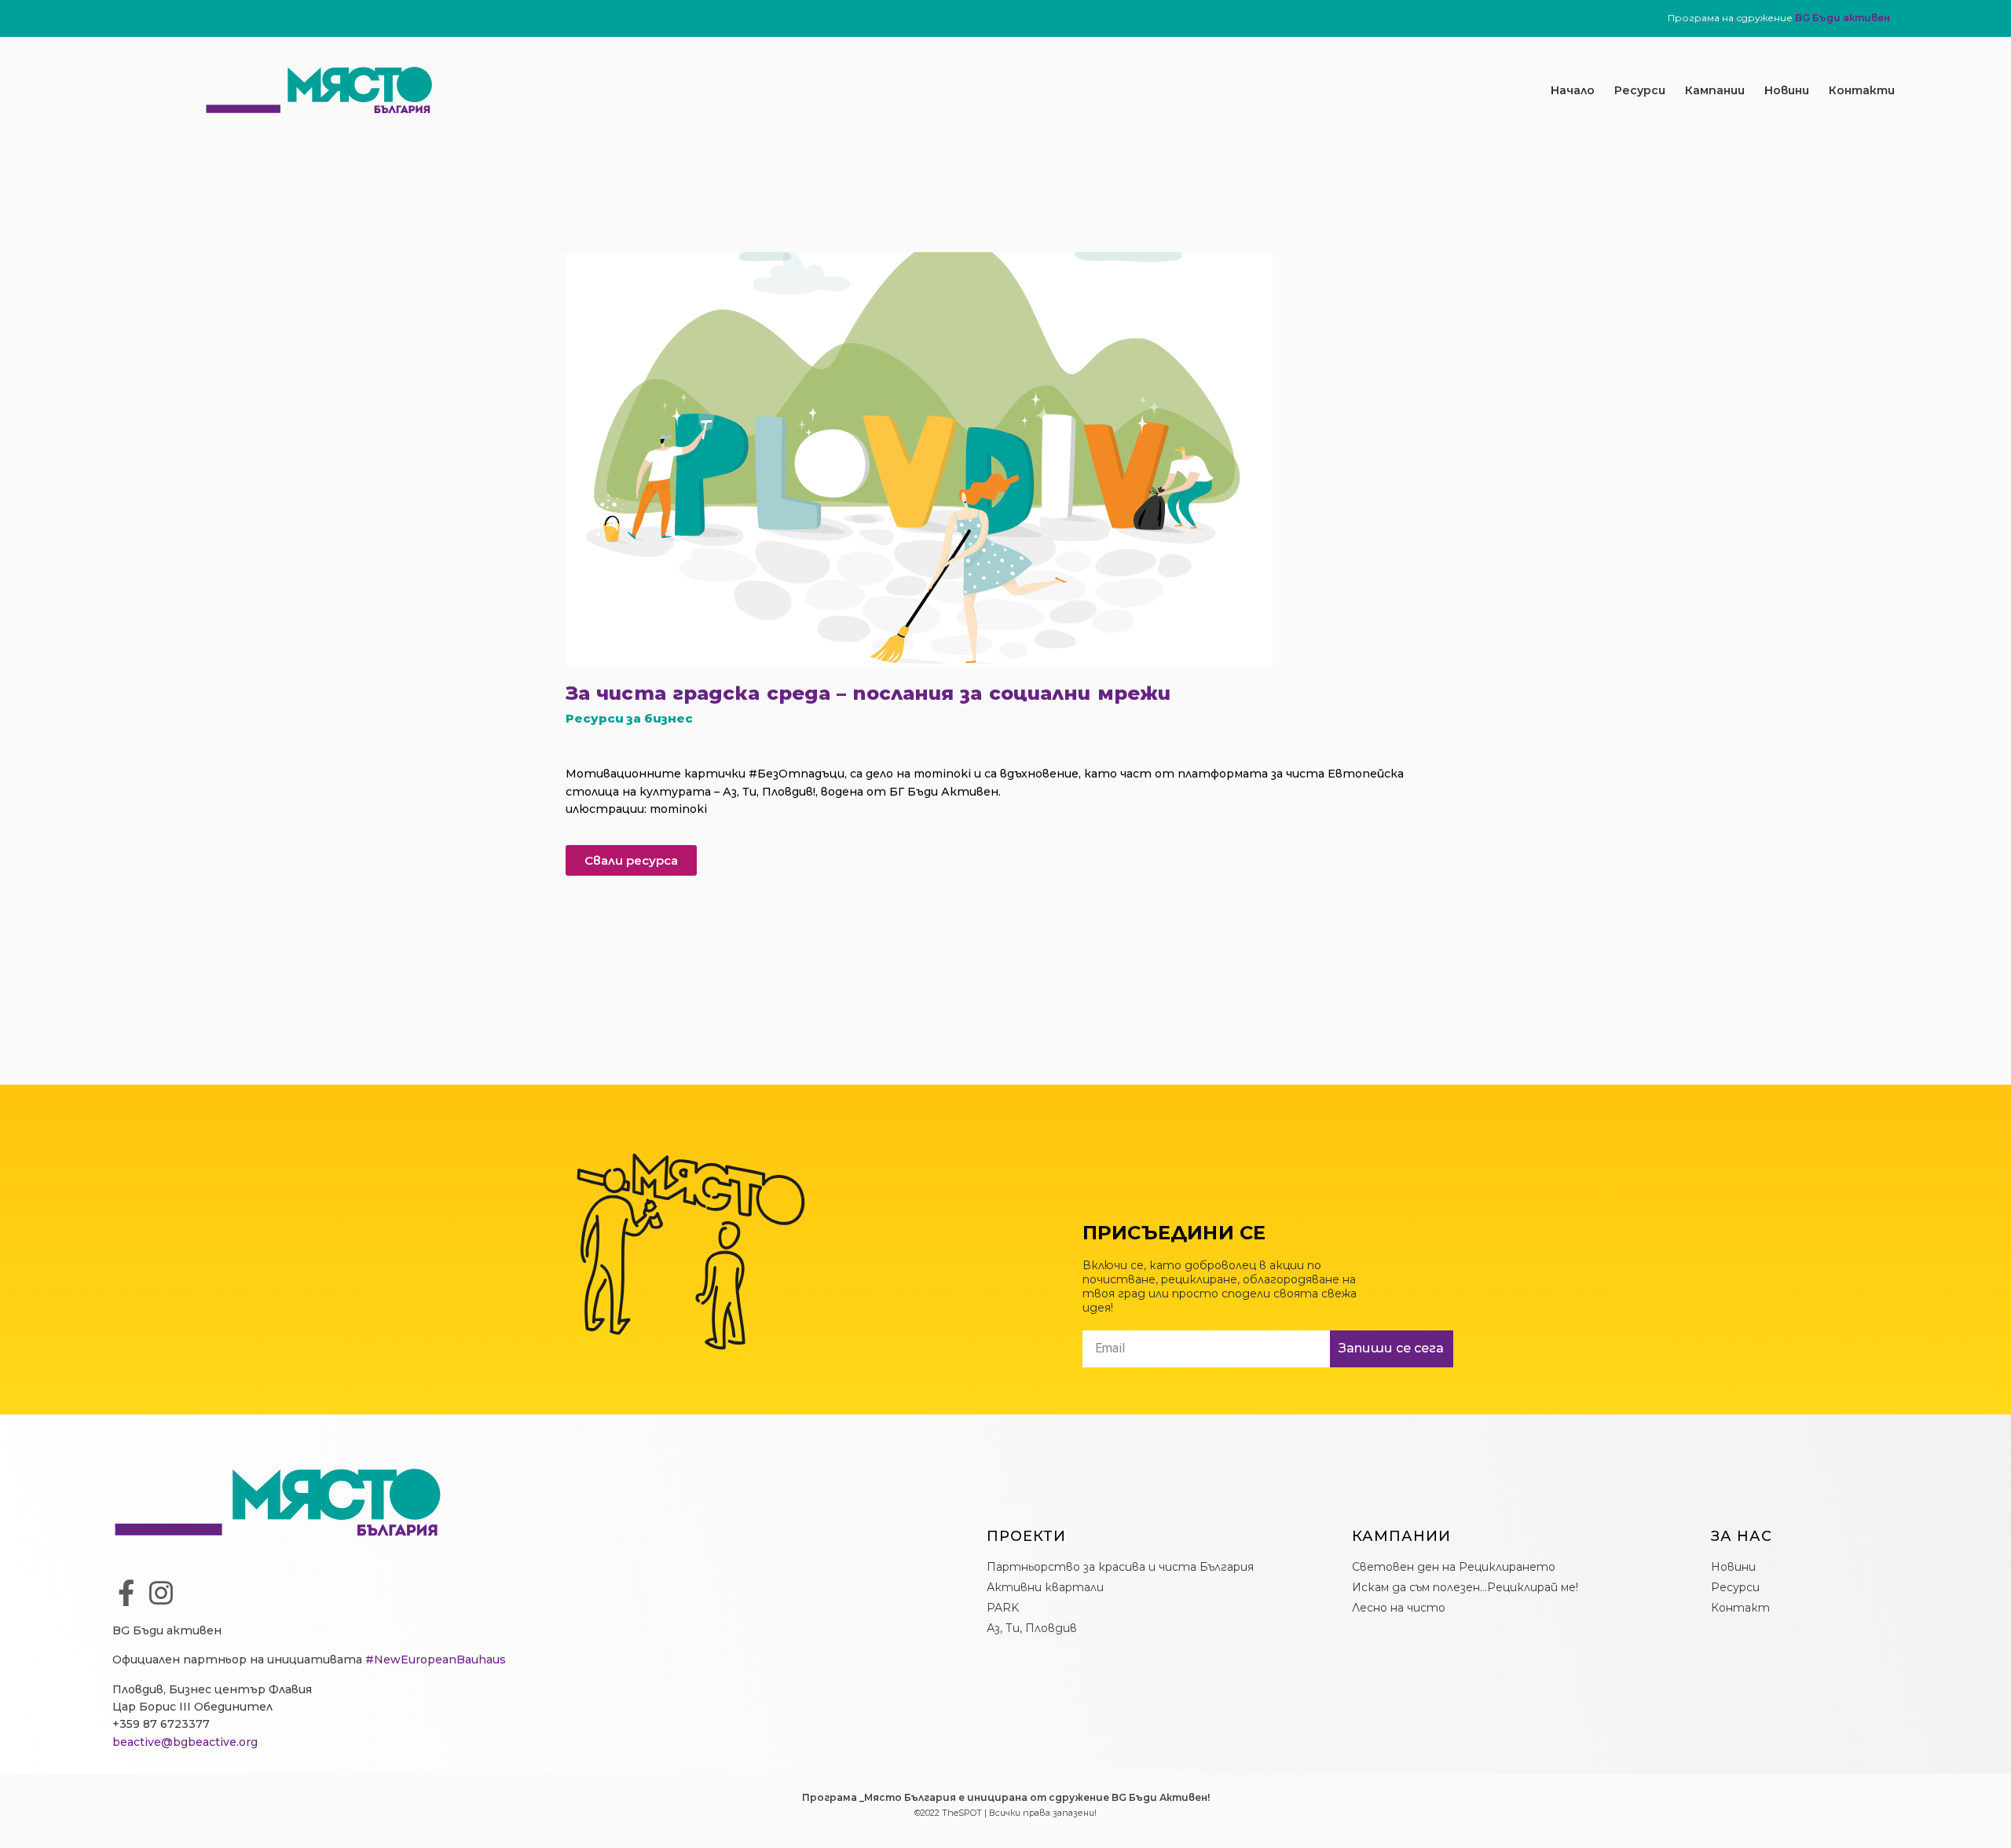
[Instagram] (161, 1593)
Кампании (1715, 90)
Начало (1573, 90)
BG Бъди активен (1843, 18)
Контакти (1862, 90)
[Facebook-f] (126, 1593)
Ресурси (1640, 90)
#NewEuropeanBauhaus (436, 1660)
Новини (1787, 90)
